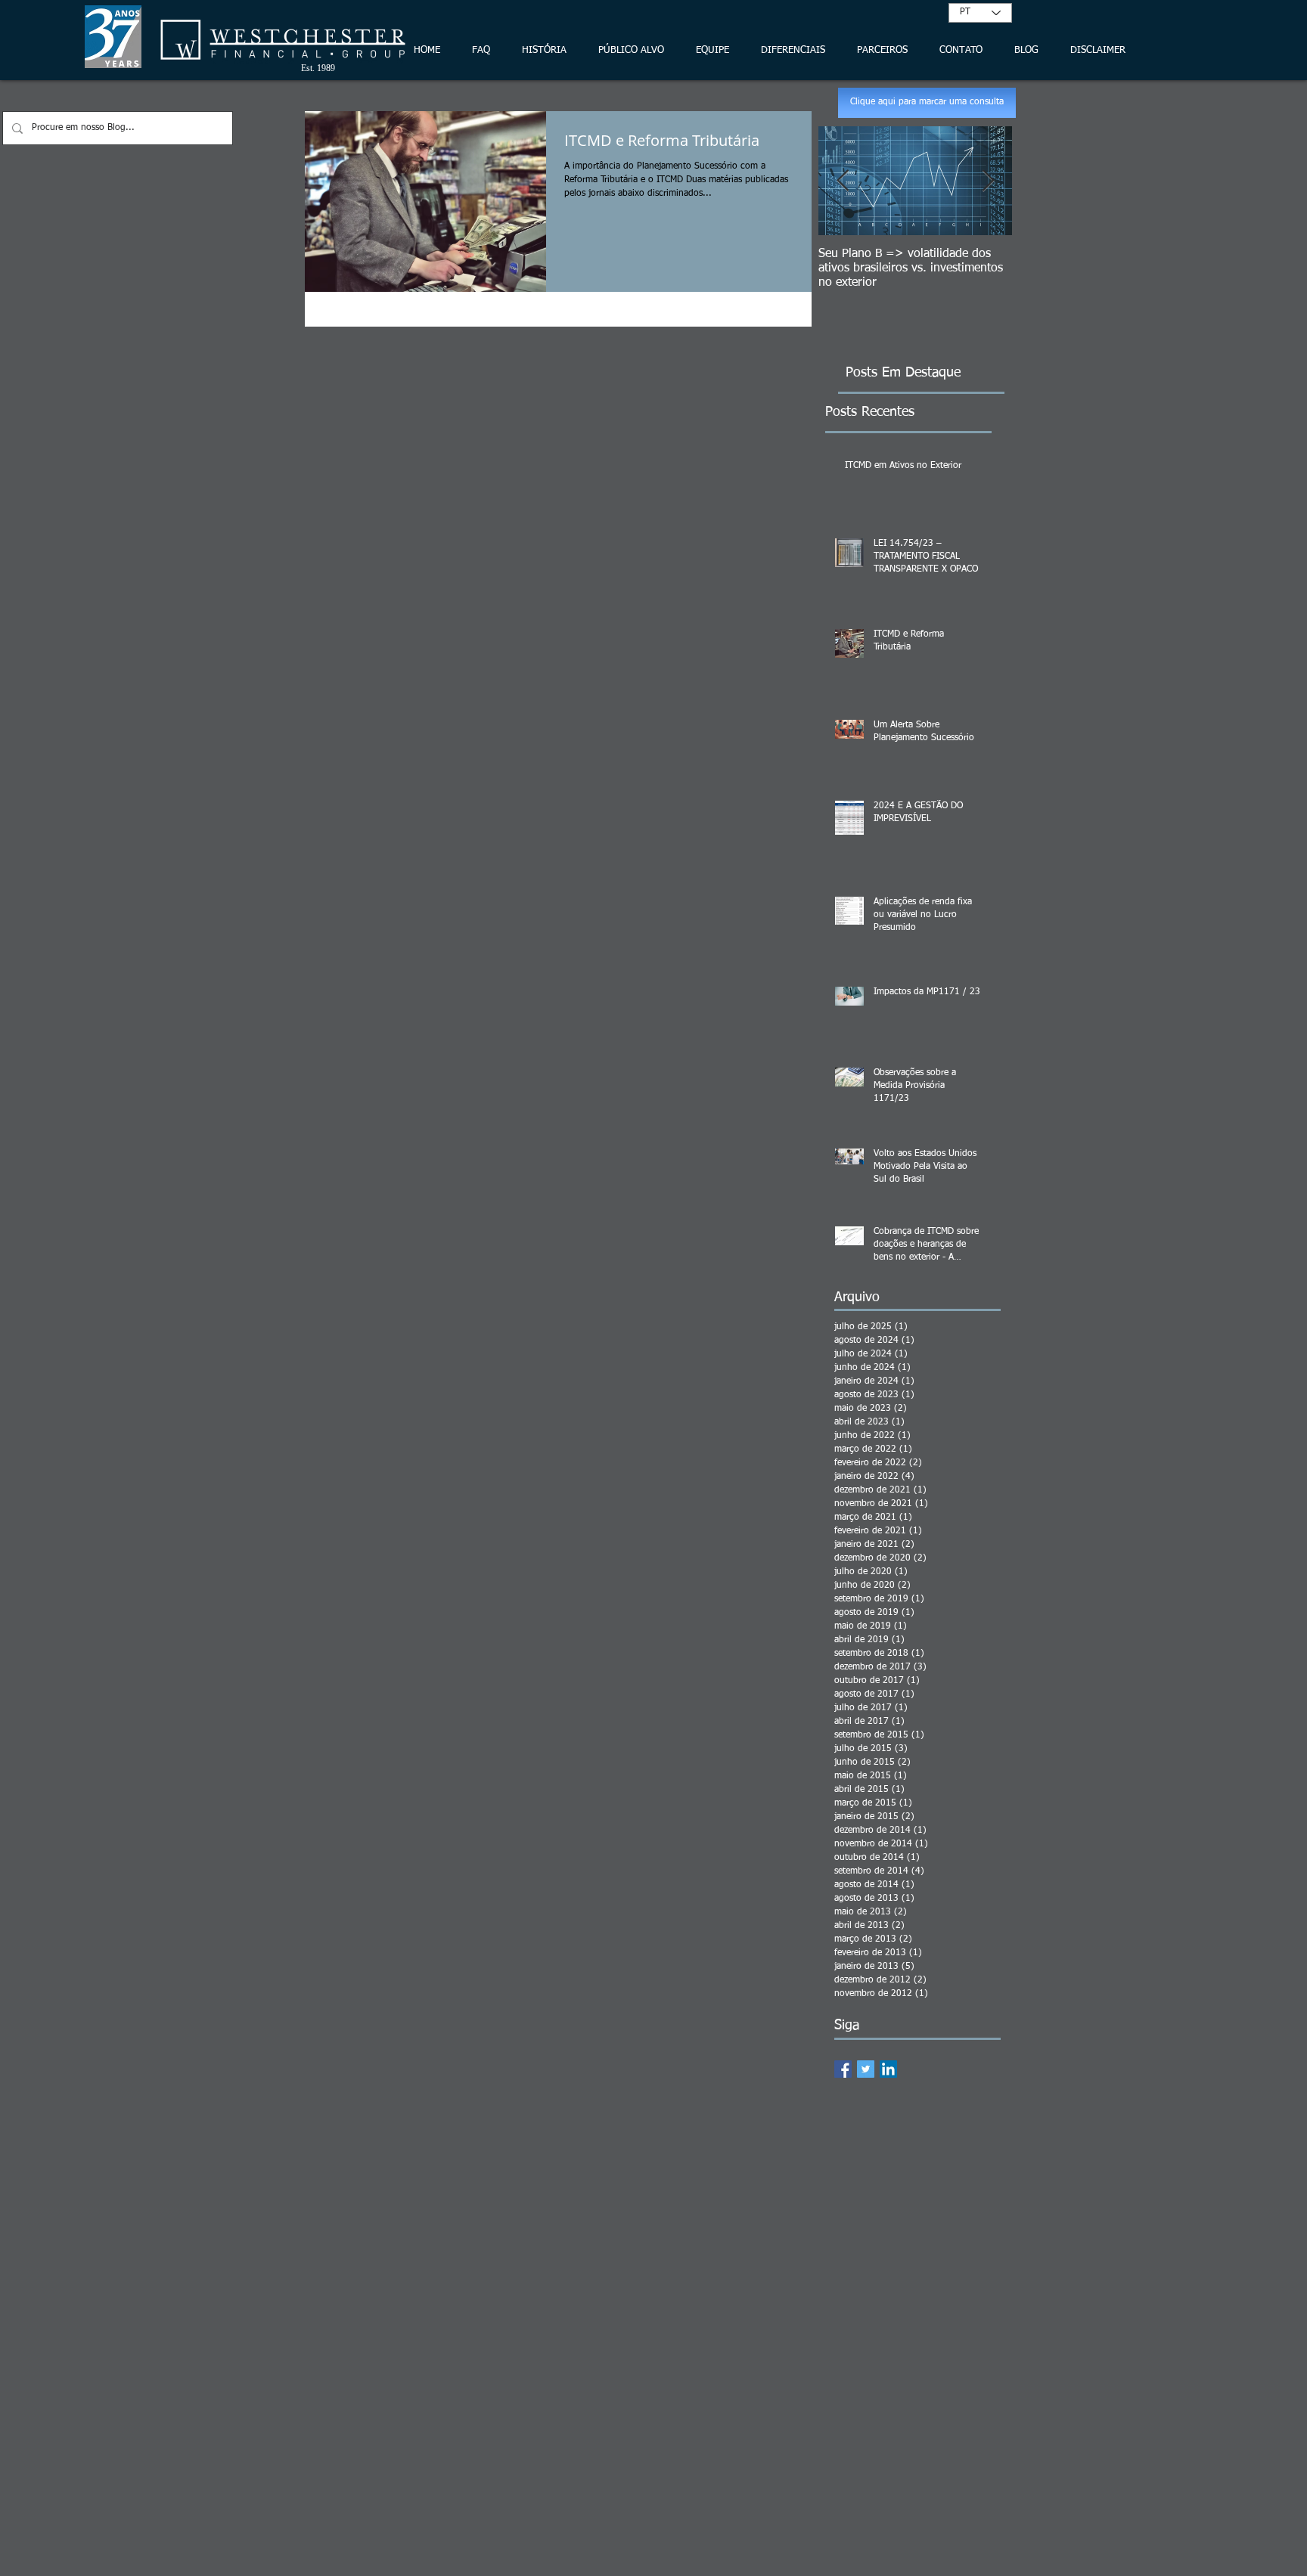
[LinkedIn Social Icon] (888, 2069)
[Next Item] (988, 181)
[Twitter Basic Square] (866, 2069)
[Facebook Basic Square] (843, 2069)
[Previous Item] (843, 181)
